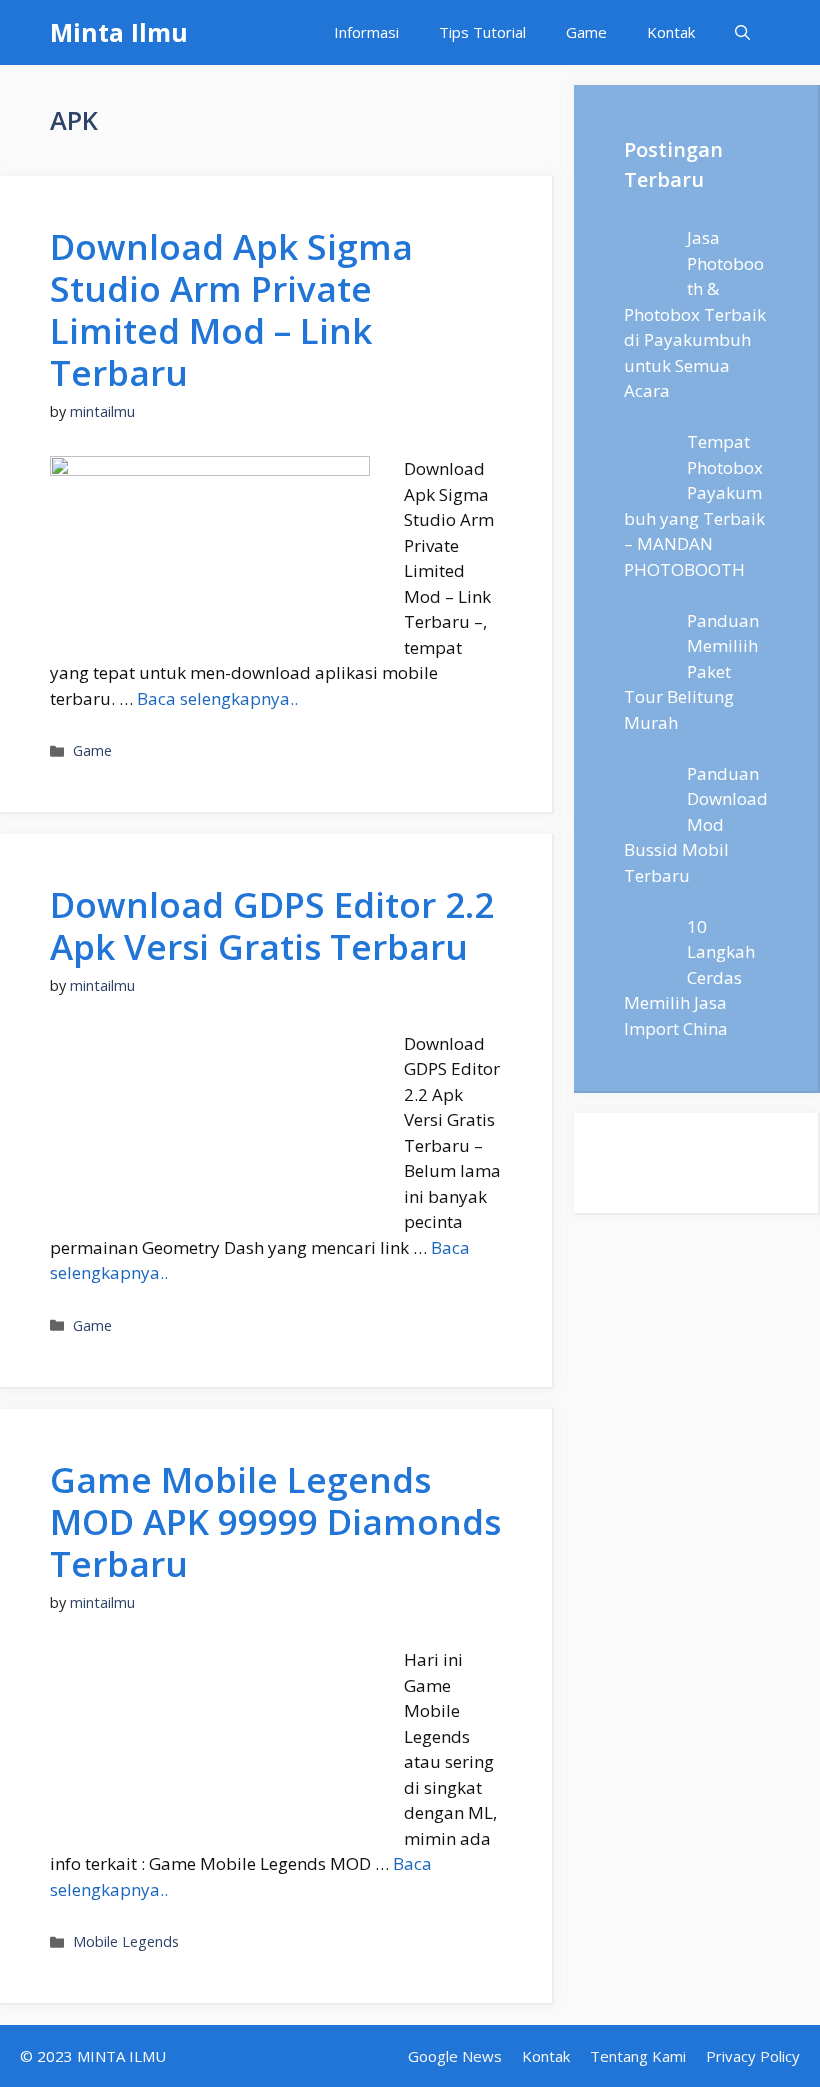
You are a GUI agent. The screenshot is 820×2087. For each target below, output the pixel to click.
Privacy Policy (753, 2056)
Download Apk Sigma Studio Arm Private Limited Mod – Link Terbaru (231, 309)
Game (586, 32)
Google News (455, 2056)
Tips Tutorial (482, 32)
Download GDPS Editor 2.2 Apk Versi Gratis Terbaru (272, 925)
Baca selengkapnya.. (217, 698)
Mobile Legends (126, 1941)
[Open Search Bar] (742, 32)
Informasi (366, 32)
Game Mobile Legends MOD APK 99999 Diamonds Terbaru (275, 1521)
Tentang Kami (638, 2056)
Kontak (671, 32)
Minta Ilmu (119, 32)
